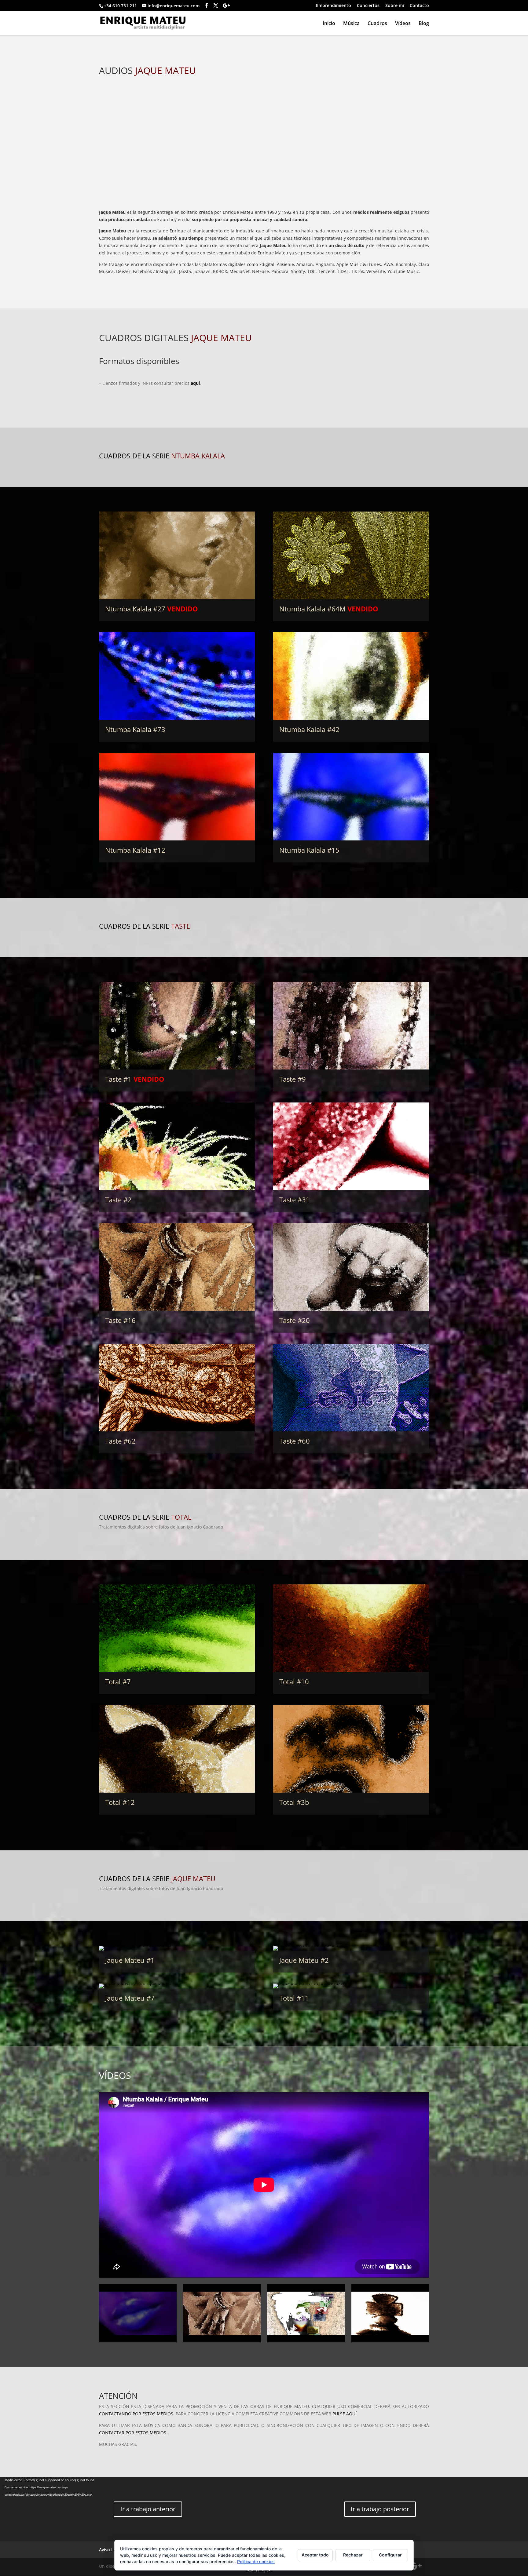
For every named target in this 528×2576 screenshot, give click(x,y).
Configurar (390, 2555)
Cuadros (377, 24)
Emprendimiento (334, 6)
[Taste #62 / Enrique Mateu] (177, 1388)
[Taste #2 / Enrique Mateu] (177, 1146)
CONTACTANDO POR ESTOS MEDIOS (136, 2414)
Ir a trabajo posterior (380, 2509)
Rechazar (353, 2555)
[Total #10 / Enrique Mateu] (351, 1628)
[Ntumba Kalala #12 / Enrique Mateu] (177, 797)
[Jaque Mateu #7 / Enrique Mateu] (177, 1986)
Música (351, 24)
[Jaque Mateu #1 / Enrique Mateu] (177, 1948)
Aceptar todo (315, 2555)
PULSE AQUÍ (345, 2414)
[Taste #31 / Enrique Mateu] (351, 1146)
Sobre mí (395, 6)
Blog (424, 24)
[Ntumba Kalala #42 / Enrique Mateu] (351, 676)
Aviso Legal (111, 2550)
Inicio (329, 24)
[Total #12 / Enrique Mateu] (177, 1749)
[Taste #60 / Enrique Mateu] (351, 1388)
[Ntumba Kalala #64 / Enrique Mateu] (351, 555)
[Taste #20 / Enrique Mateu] (351, 1267)
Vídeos (403, 24)
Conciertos (368, 6)
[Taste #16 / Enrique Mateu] (177, 1267)
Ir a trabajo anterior (148, 2509)
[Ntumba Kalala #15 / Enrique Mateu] (351, 797)
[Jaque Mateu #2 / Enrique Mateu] (351, 1948)
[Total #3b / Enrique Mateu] (351, 1749)
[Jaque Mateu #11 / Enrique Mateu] (351, 1986)
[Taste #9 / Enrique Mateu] (351, 1026)
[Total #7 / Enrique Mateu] (177, 1628)
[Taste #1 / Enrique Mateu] (177, 1026)
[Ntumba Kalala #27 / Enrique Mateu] (177, 555)
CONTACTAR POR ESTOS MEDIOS (133, 2433)
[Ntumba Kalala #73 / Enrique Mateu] (177, 676)
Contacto (419, 6)
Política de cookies (256, 2561)
